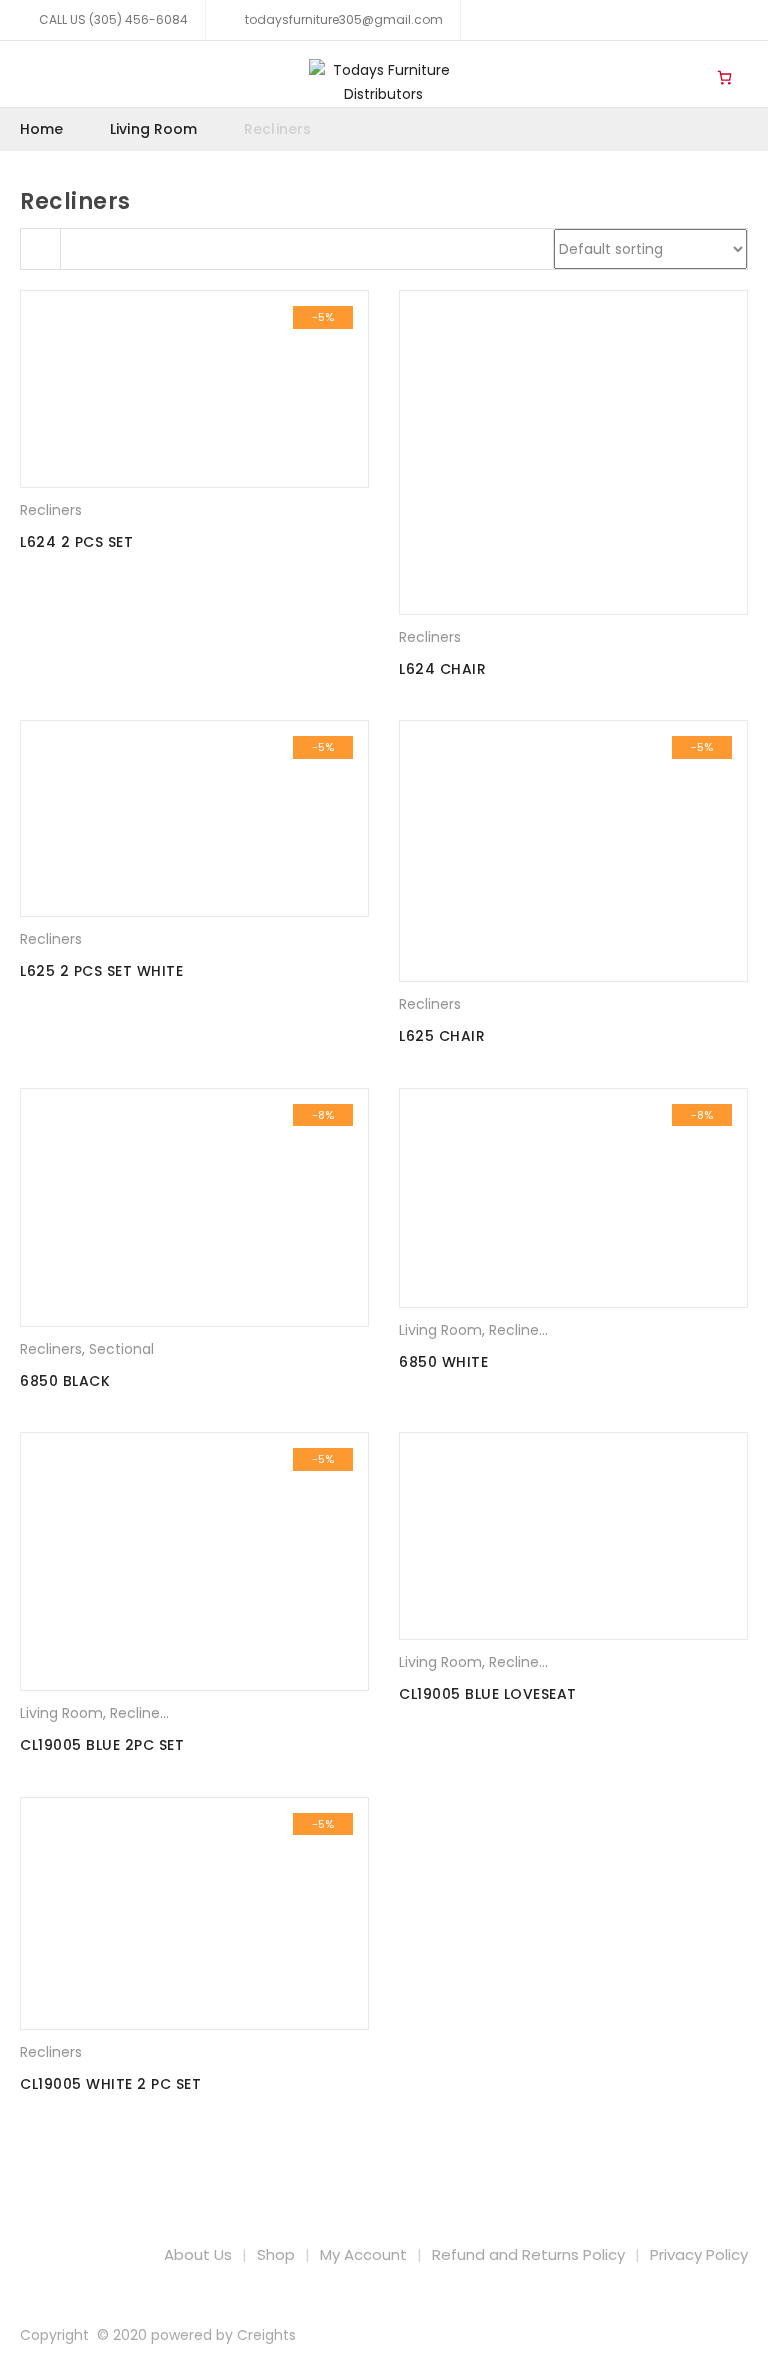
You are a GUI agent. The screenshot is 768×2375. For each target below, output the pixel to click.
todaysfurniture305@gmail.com (342, 19)
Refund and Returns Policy (528, 2254)
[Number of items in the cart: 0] (724, 77)
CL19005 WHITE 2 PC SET (110, 2084)
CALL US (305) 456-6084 (113, 19)
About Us (198, 2254)
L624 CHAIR (442, 669)
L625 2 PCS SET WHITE (101, 971)
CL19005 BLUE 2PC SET (102, 1745)
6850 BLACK (65, 1381)
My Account (363, 2254)
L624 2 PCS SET (76, 542)
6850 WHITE (443, 1362)
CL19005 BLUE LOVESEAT (488, 1694)
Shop (276, 2254)
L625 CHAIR (442, 1036)
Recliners (51, 510)
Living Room (684, 61)
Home (42, 129)
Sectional (121, 1349)
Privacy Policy (699, 2254)
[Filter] (41, 249)
